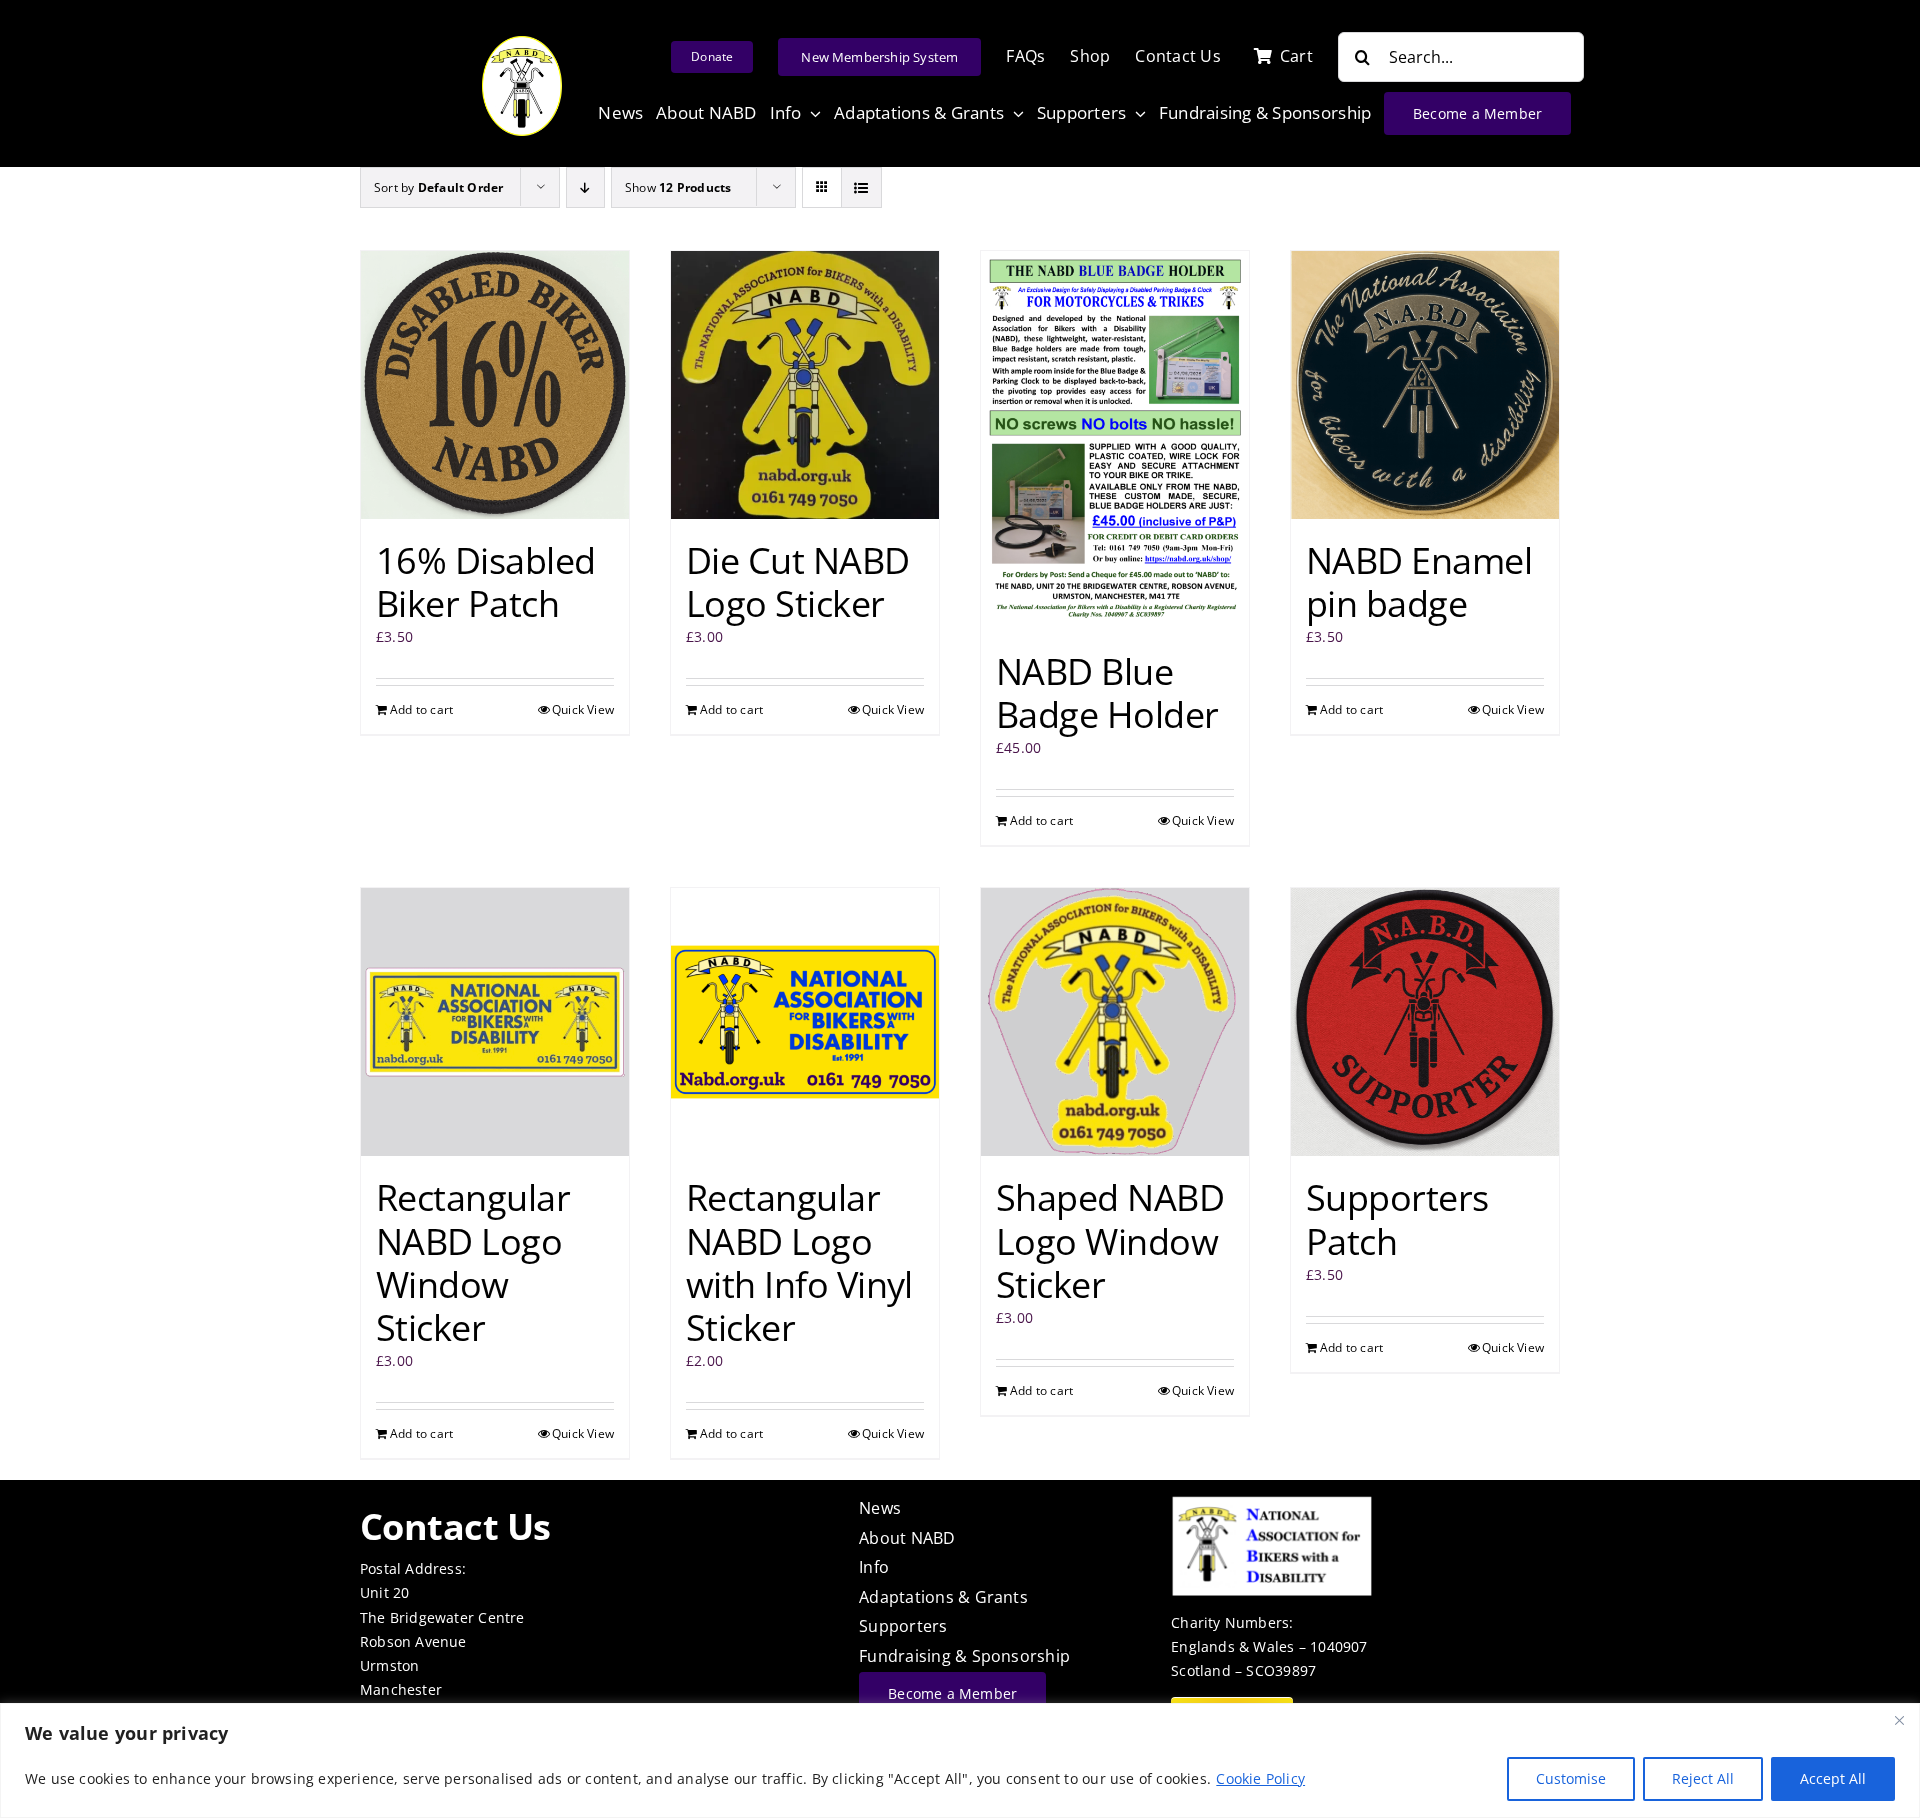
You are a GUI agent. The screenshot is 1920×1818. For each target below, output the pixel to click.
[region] (960, 1760)
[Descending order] (585, 187)
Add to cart (421, 709)
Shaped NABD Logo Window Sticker (1110, 1240)
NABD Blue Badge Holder (1107, 693)
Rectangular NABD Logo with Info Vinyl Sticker (799, 1262)
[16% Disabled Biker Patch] (495, 385)
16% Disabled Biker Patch (486, 582)
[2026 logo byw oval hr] (522, 42)
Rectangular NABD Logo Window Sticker (473, 1262)
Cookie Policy (1260, 1778)
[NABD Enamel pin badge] (1425, 385)
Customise (1571, 1778)
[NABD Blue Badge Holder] (1115, 440)
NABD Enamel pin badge (1419, 582)
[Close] (1899, 1720)
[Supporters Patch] (1425, 1022)
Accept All (1833, 1778)
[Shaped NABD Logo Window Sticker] (1115, 1022)
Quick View (583, 709)
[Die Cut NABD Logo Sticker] (805, 385)
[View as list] (861, 187)
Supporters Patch (1397, 1219)
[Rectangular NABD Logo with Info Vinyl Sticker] (805, 1022)
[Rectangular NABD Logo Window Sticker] (495, 1022)
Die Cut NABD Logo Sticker (798, 582)
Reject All (1703, 1778)
